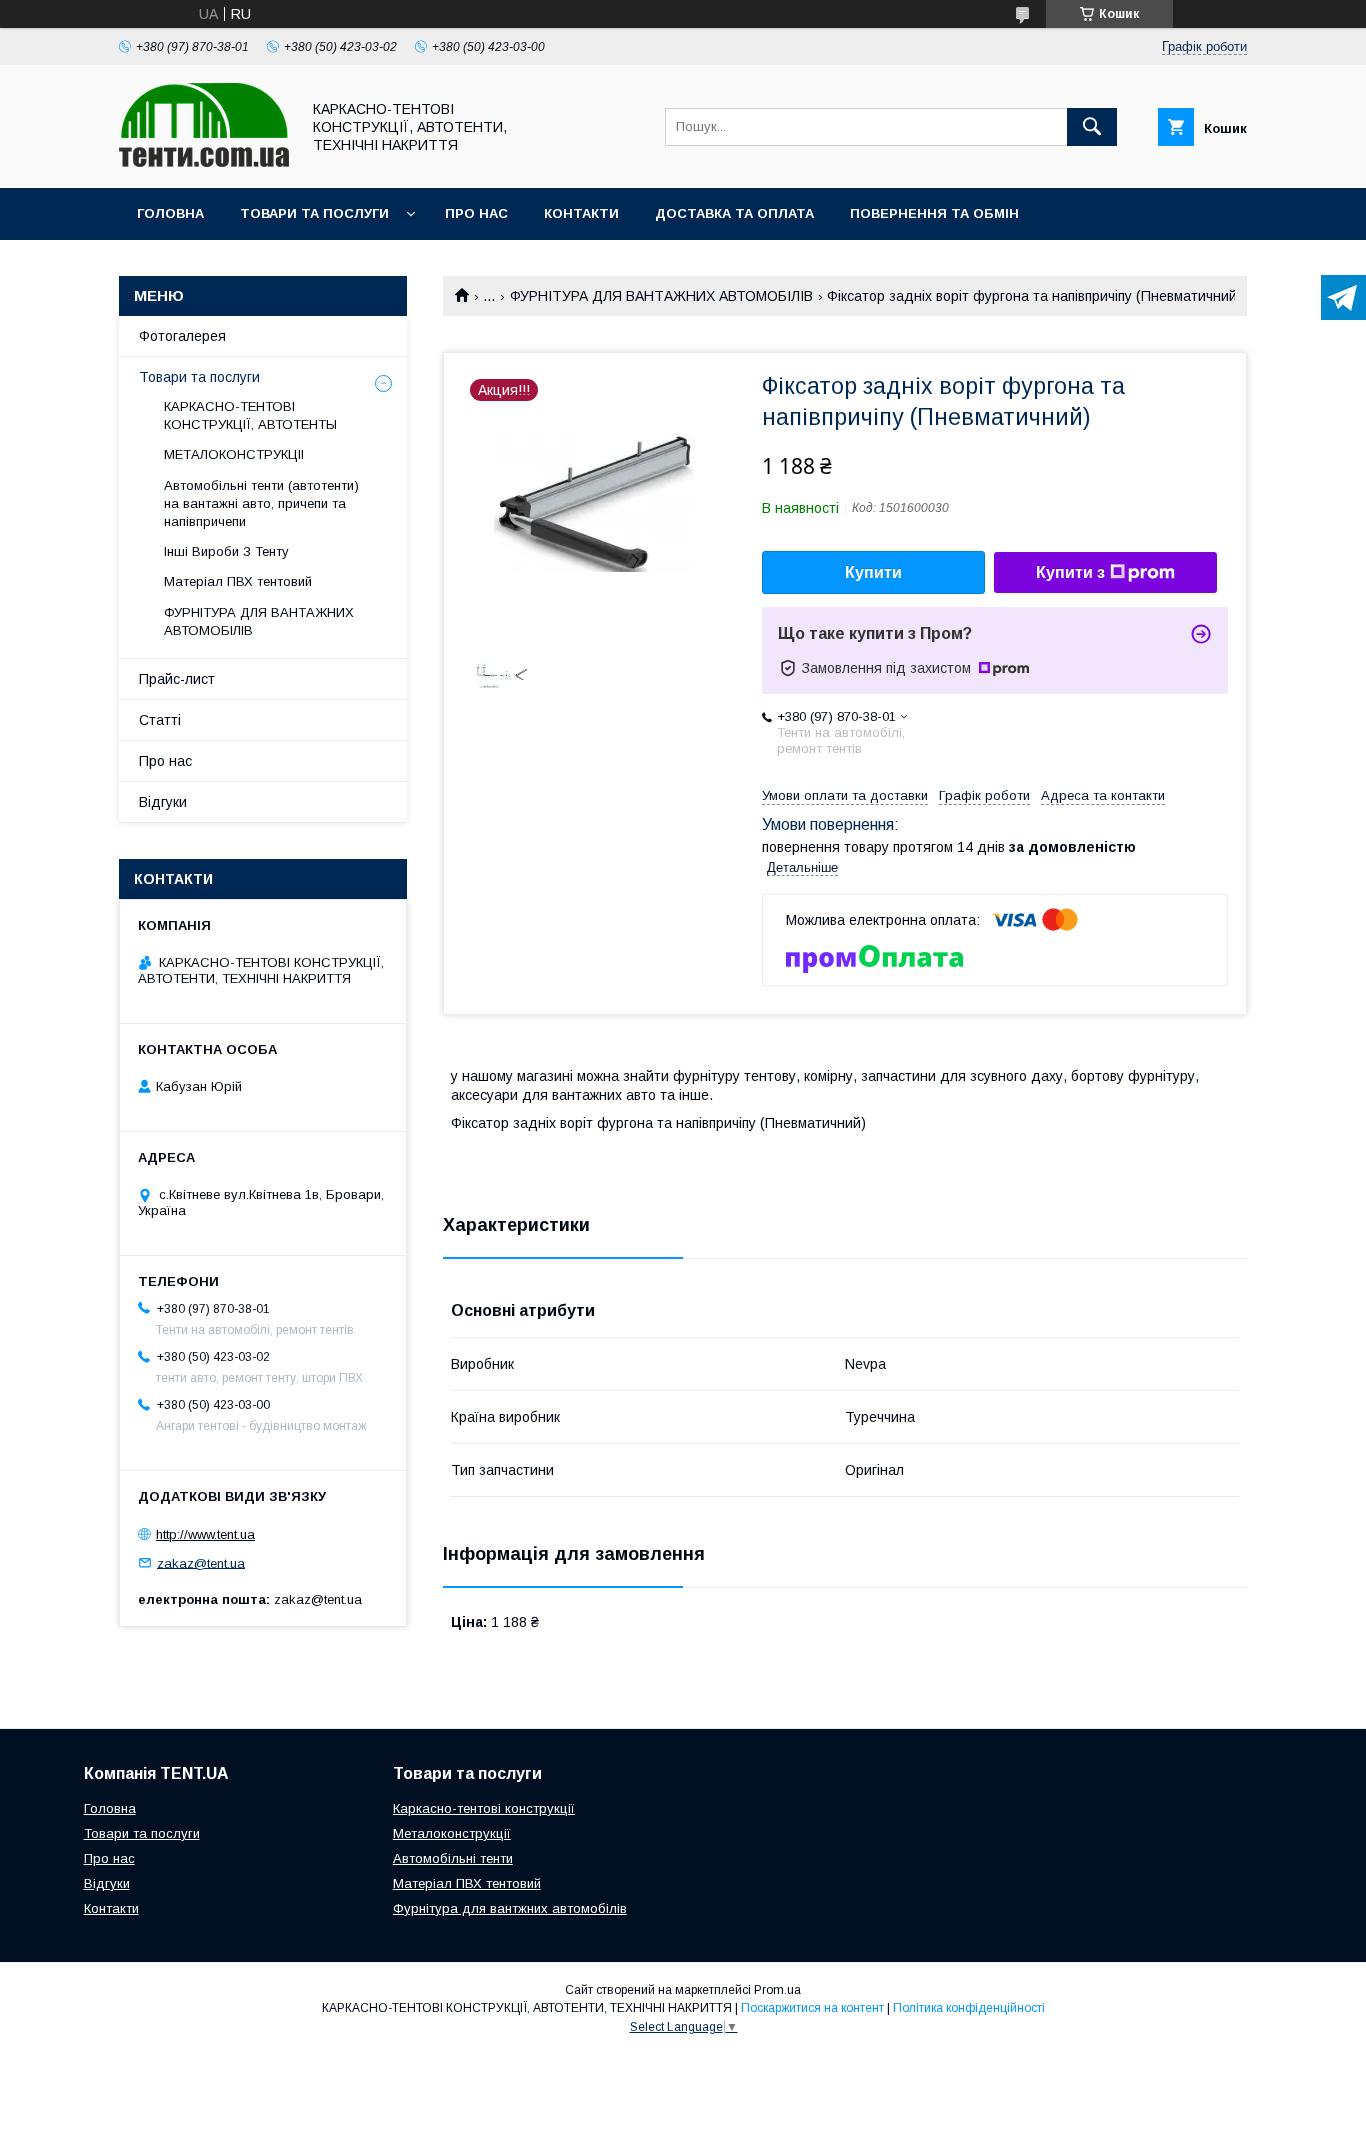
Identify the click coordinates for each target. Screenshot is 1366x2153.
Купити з (1070, 572)
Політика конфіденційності (969, 2008)
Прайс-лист (177, 679)
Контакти (581, 213)
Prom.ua (777, 1990)
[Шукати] (1092, 127)
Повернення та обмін (934, 213)
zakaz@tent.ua (201, 1562)
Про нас (476, 213)
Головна (170, 213)
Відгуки (163, 802)
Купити (873, 572)
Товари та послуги (314, 213)
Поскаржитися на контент (812, 2008)
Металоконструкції (452, 1833)
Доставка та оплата (734, 213)
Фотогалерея (182, 336)
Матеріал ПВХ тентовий (238, 581)
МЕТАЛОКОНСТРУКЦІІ (234, 454)
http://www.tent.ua (205, 1534)
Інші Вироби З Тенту (226, 551)
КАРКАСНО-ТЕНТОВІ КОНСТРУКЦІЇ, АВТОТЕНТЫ (250, 415)
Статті (160, 720)
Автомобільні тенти (453, 1858)
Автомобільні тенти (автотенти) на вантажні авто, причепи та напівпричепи (261, 503)
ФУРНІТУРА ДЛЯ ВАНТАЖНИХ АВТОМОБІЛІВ (661, 296)
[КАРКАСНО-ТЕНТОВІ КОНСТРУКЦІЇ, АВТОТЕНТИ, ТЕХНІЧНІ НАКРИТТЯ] (204, 162)
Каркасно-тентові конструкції (484, 1808)
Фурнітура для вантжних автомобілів (510, 1908)
